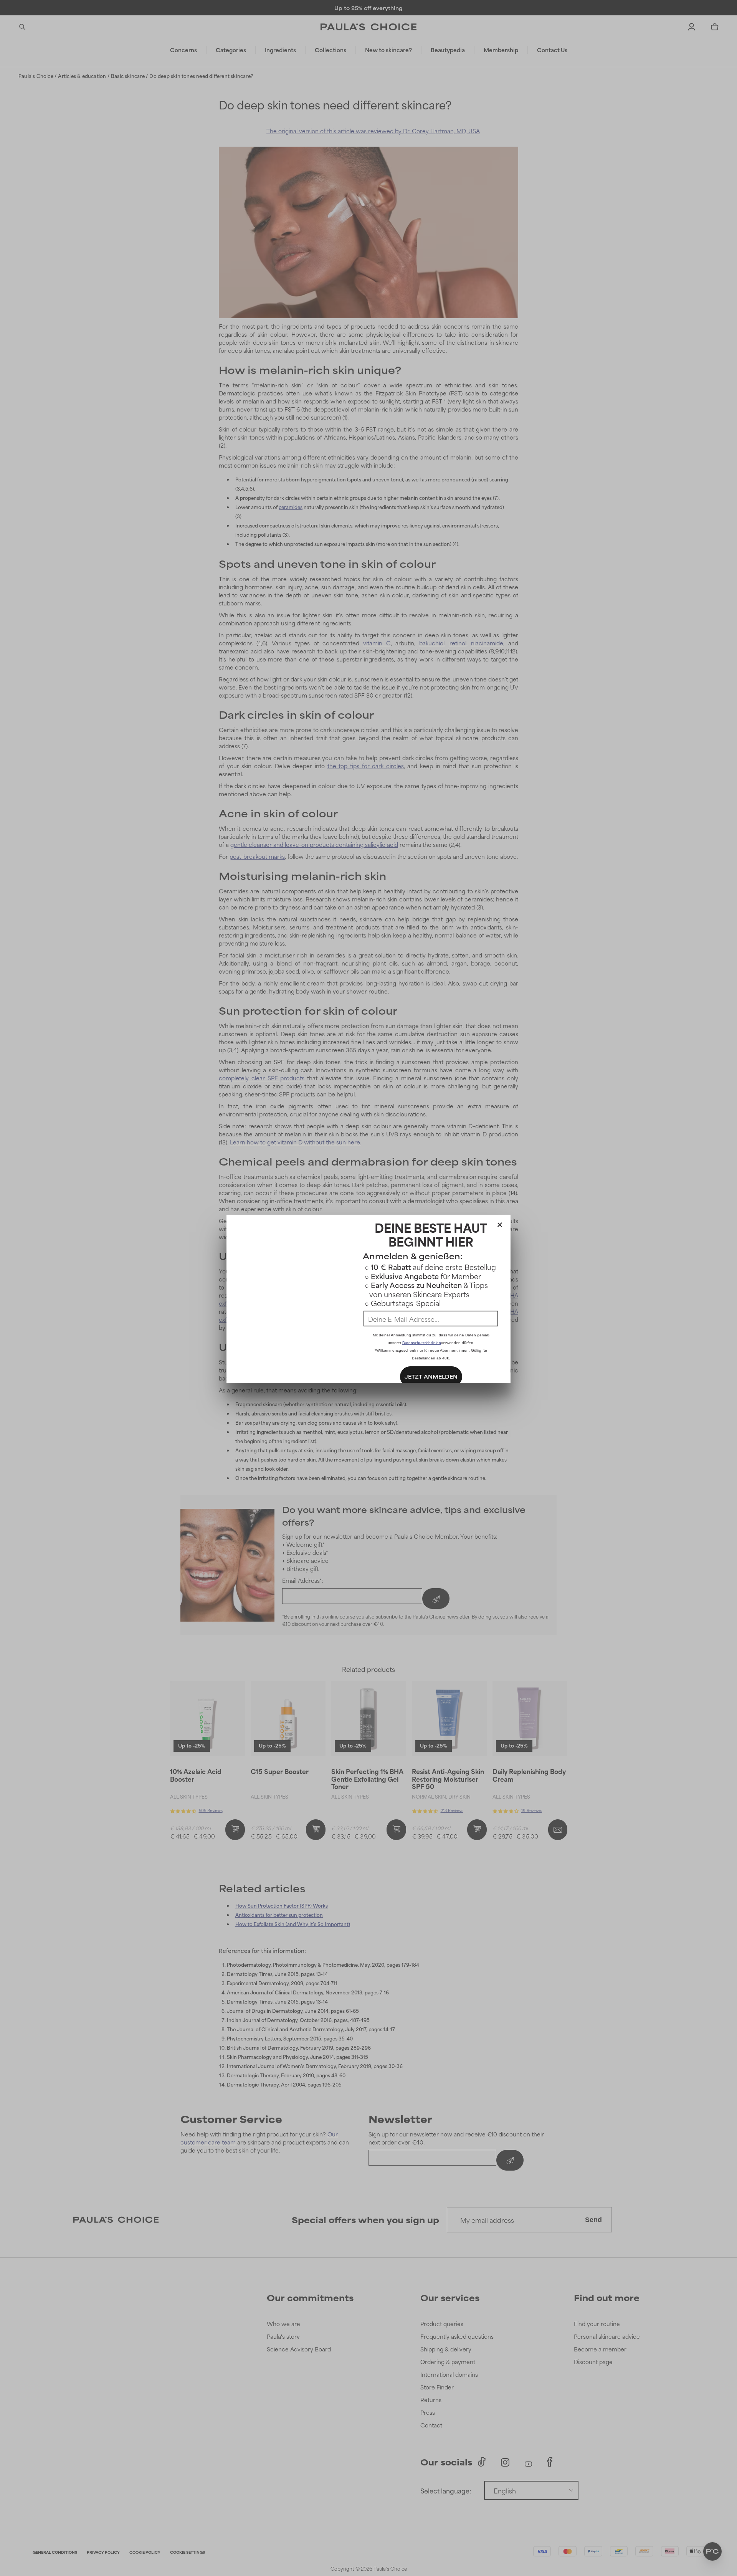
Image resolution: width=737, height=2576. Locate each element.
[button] (500, 1223)
